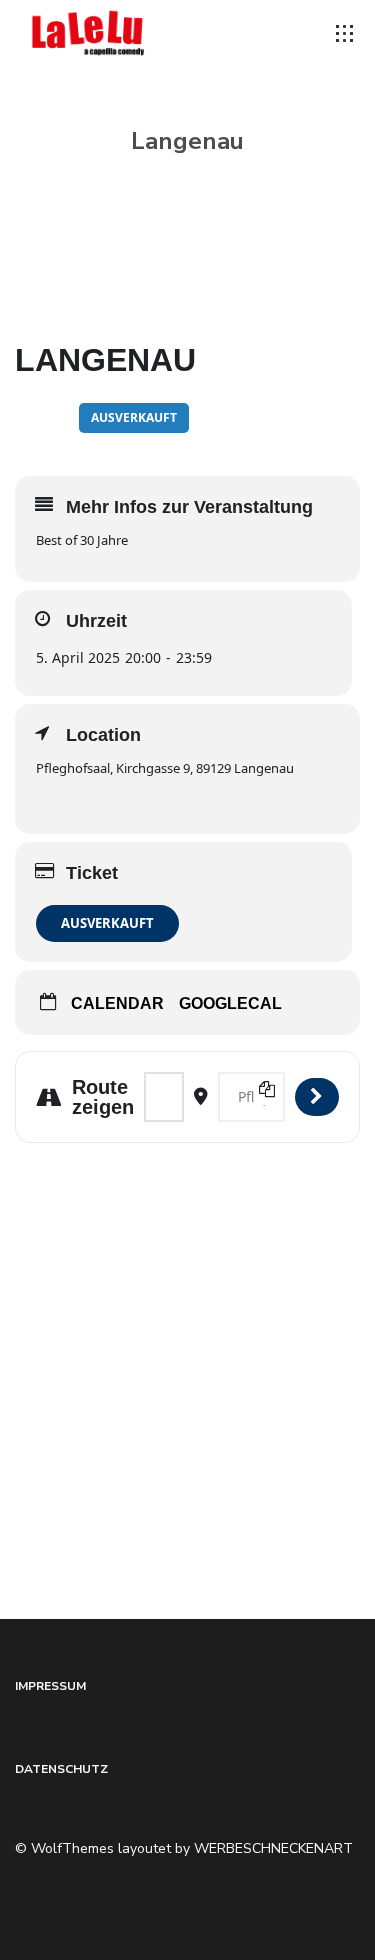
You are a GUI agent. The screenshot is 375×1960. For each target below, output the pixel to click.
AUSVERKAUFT (107, 923)
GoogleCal (230, 1003)
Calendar (117, 1003)
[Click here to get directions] (317, 1097)
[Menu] (345, 34)
